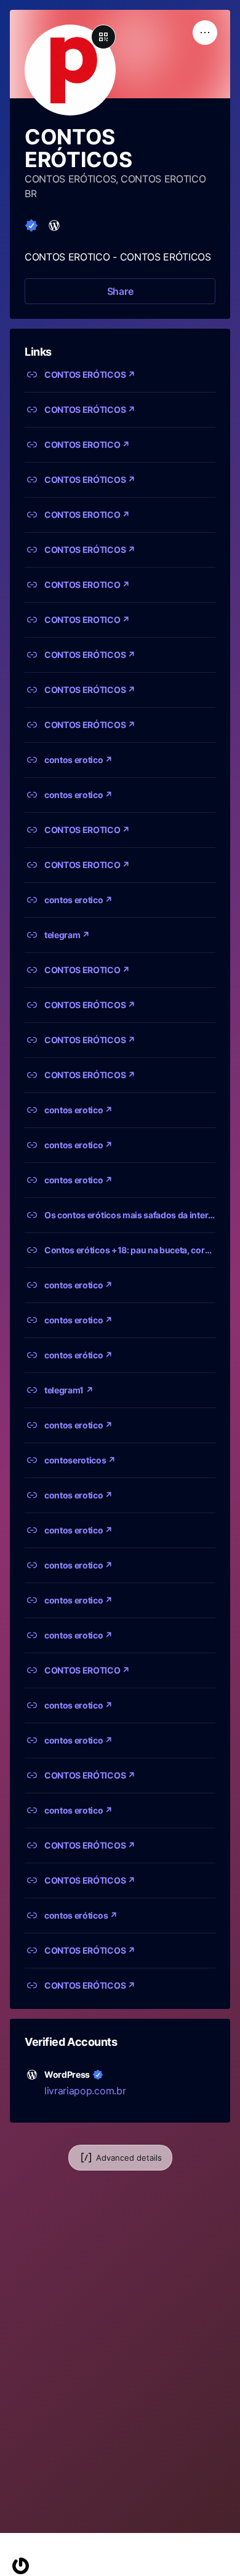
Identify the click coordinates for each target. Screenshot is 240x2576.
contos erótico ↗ (78, 1355)
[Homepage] (21, 2566)
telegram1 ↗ (69, 1390)
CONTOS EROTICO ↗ (87, 444)
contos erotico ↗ (78, 760)
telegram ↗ (67, 935)
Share (120, 291)
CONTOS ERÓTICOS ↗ (90, 374)
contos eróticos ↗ (81, 1915)
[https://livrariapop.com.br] (54, 225)
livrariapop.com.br (85, 2091)
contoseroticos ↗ (80, 1460)
